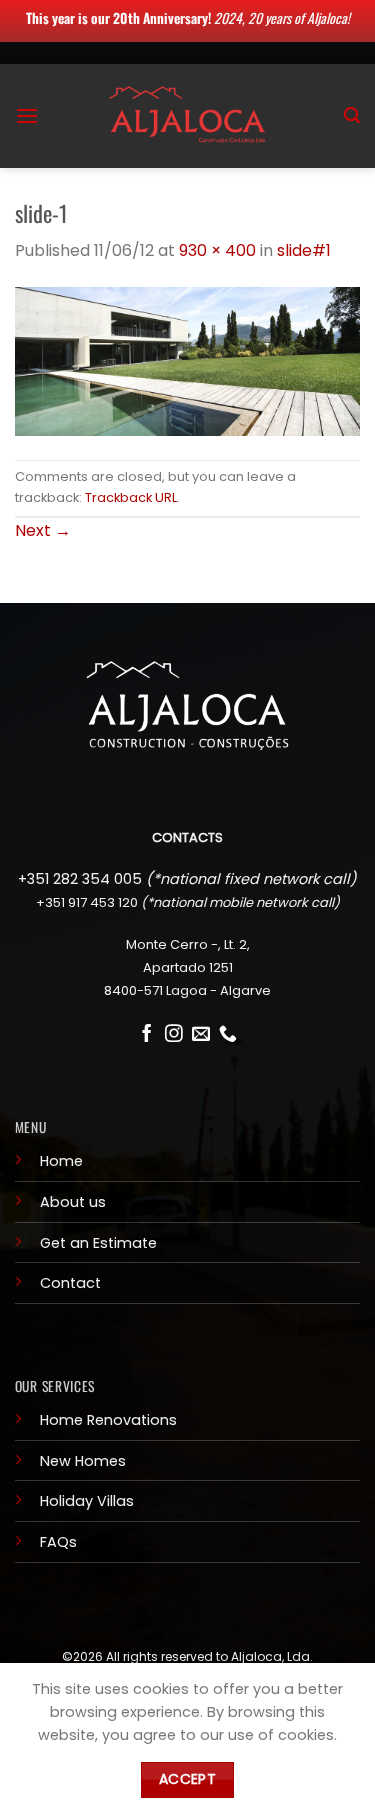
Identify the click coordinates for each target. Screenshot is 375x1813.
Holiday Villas (87, 1501)
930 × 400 (217, 250)
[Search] (352, 115)
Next (43, 530)
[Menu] (27, 115)
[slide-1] (187, 360)
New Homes (83, 1461)
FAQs (58, 1542)
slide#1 (304, 250)
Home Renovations (108, 1420)
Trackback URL (131, 497)
